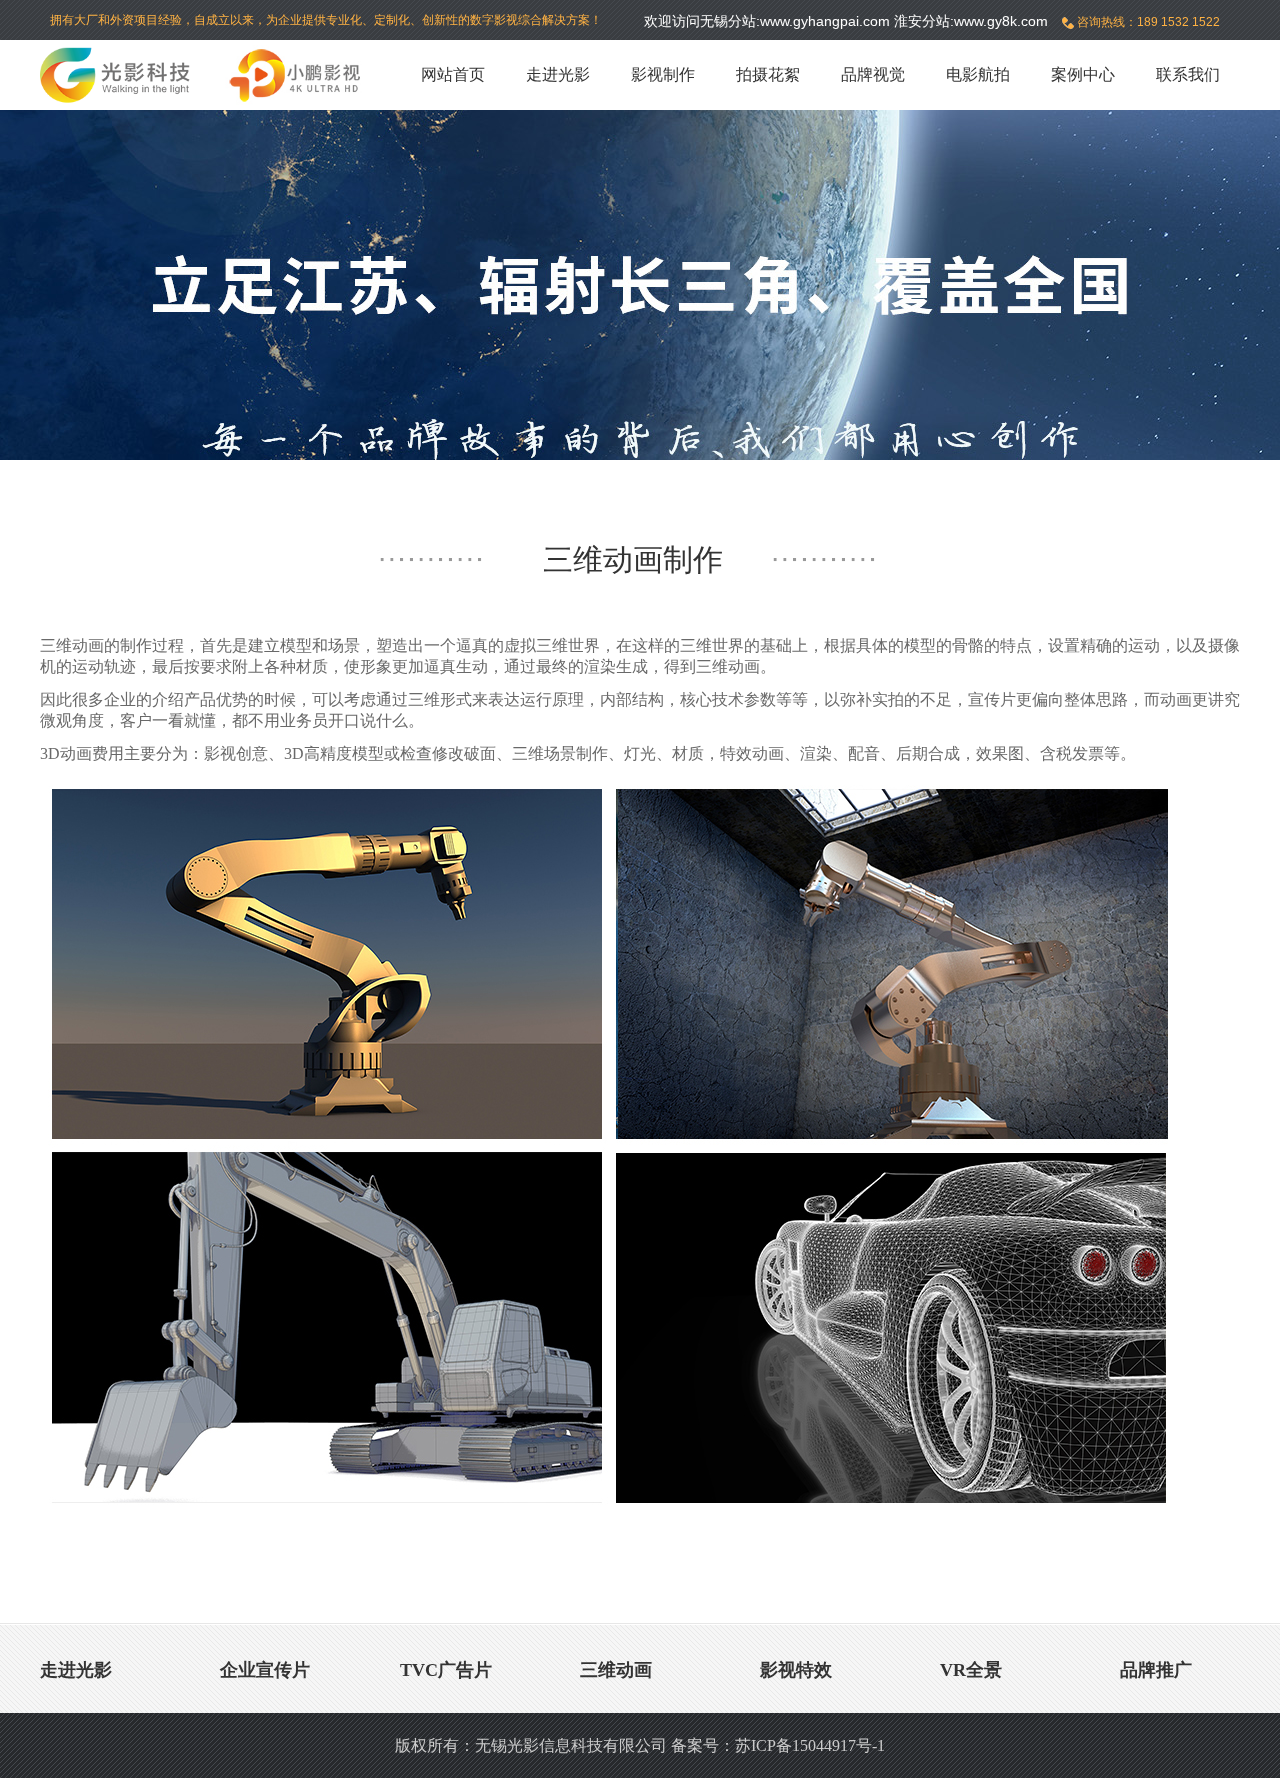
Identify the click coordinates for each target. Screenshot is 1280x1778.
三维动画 (616, 1670)
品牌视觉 (873, 74)
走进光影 (558, 74)
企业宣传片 (265, 1670)
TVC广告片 (446, 1670)
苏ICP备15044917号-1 (810, 1745)
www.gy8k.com (1001, 21)
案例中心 (1083, 74)
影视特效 (796, 1670)
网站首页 (453, 74)
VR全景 (971, 1670)
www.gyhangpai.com (825, 21)
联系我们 (1188, 74)
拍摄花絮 (768, 74)
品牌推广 (1156, 1670)
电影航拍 (978, 74)
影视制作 (663, 74)
